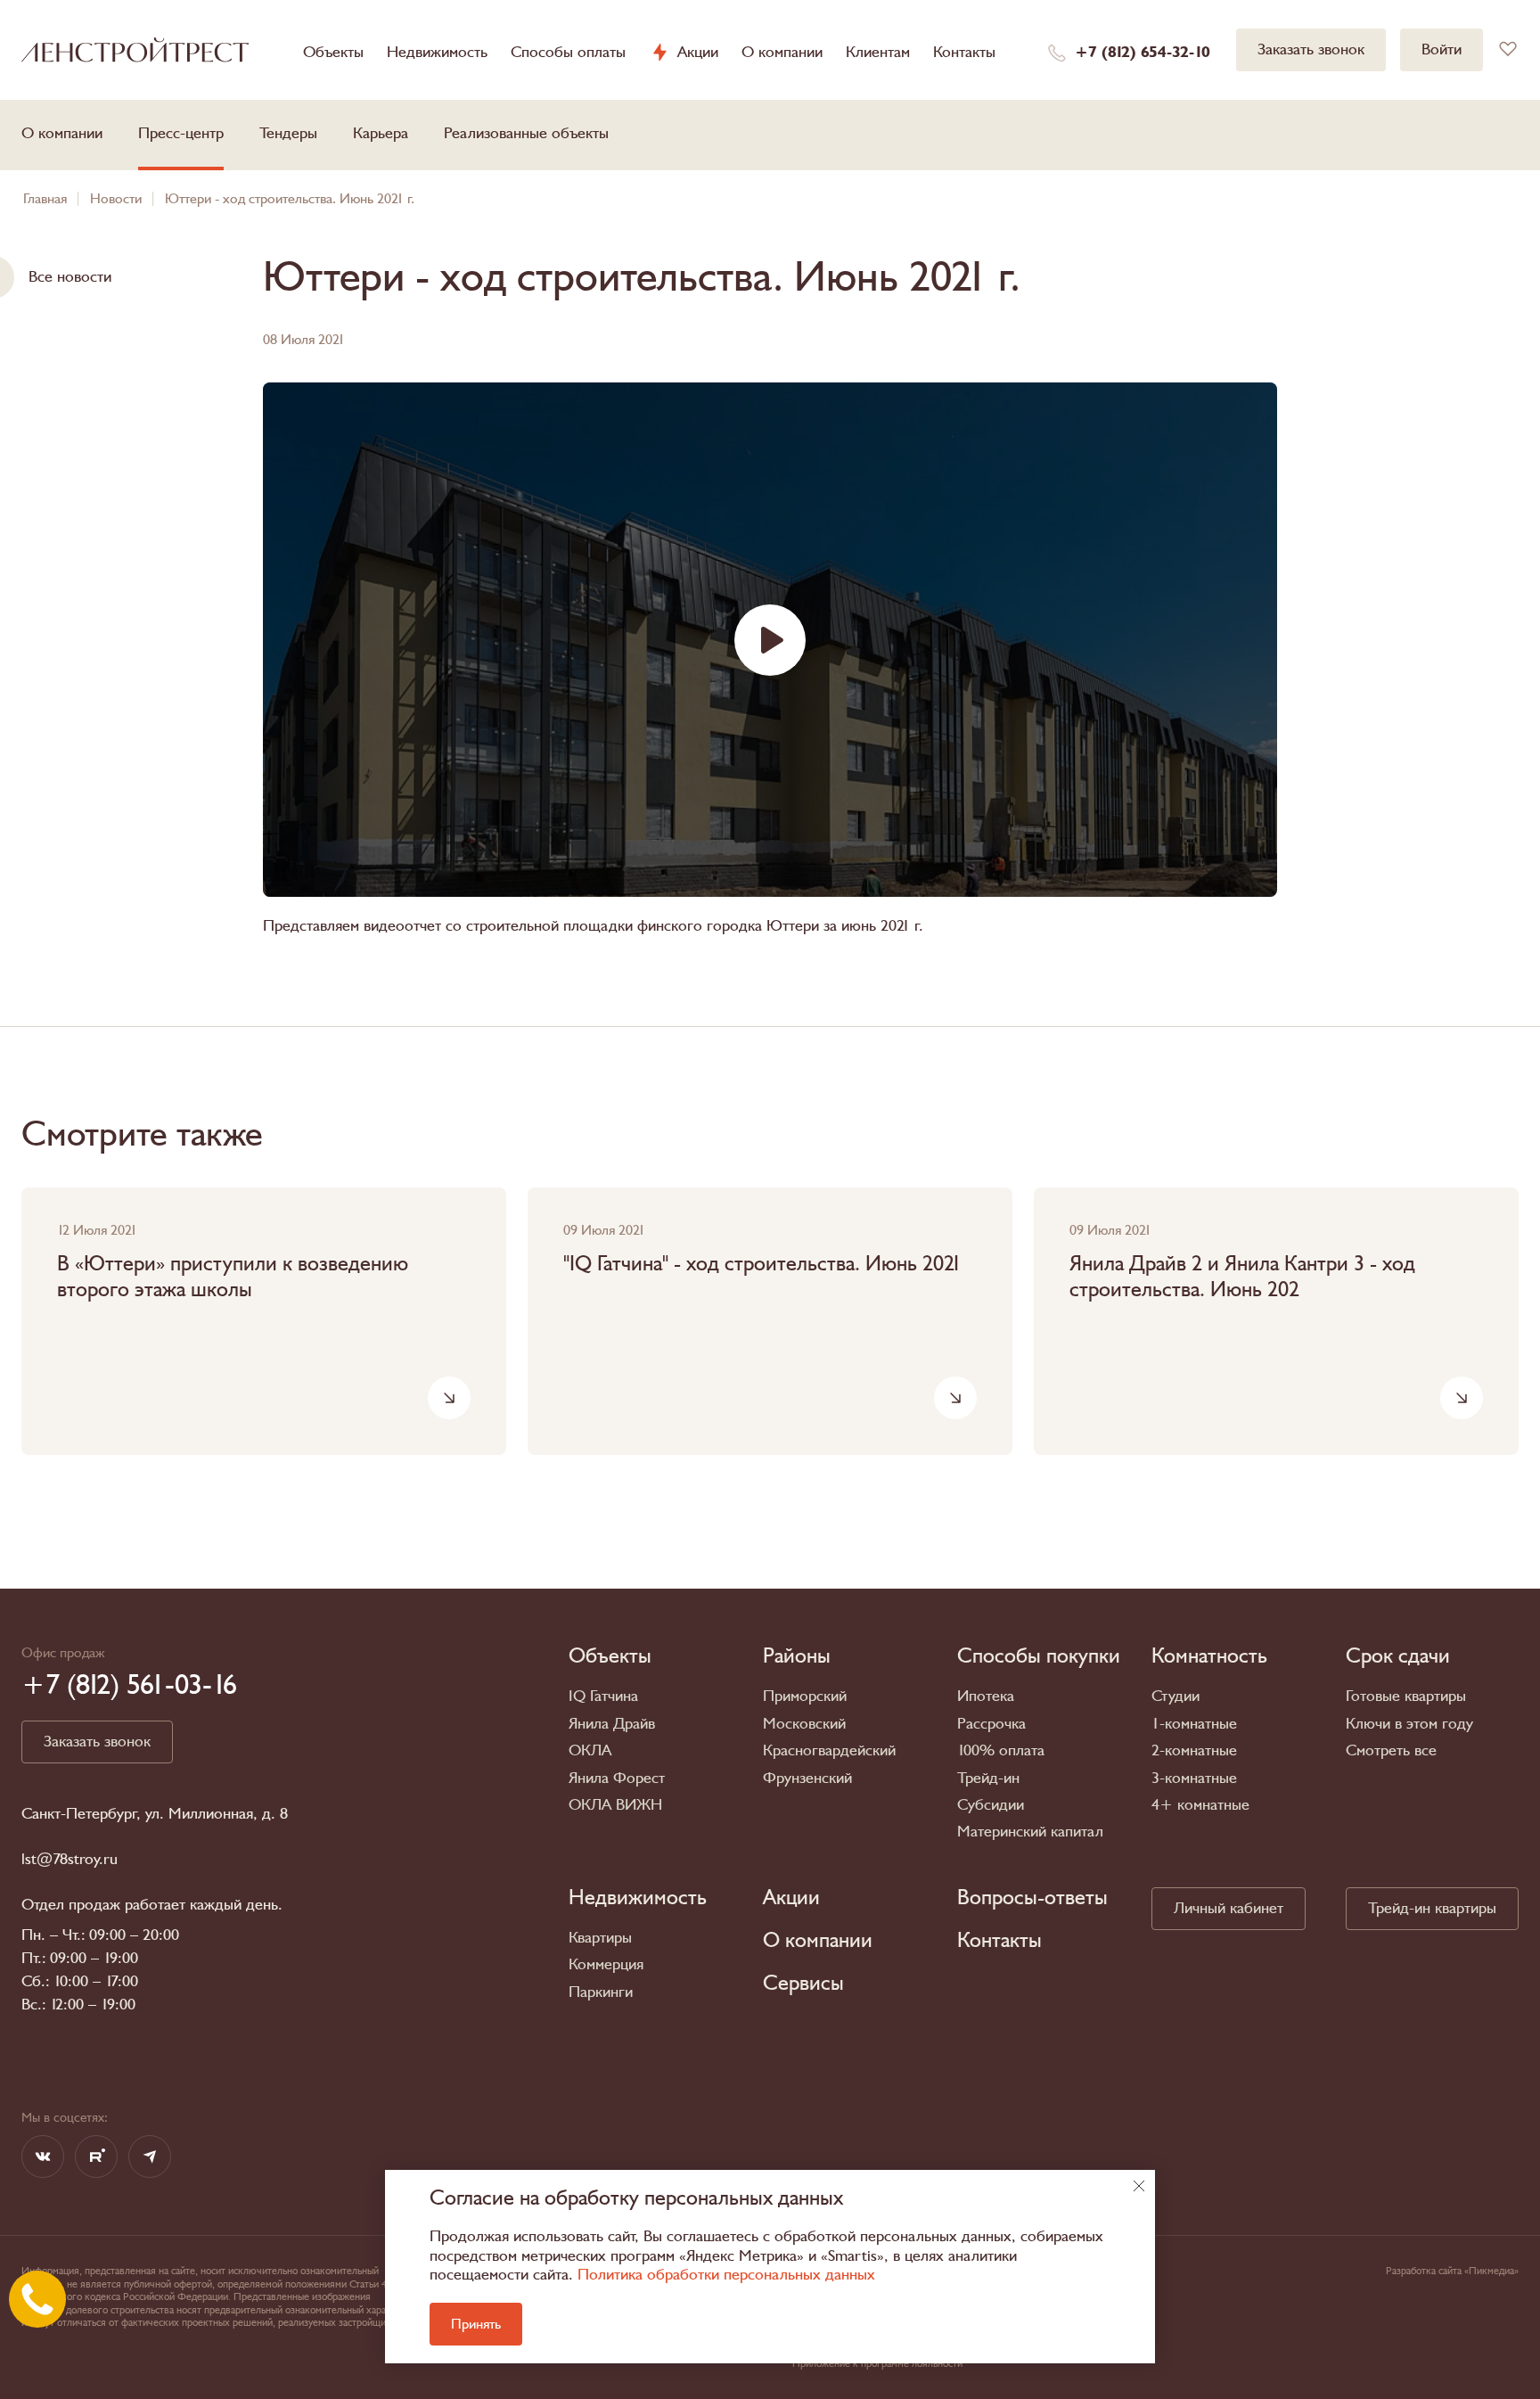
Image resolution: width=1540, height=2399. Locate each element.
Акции (698, 53)
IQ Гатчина (603, 1696)
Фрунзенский (807, 1778)
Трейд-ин (988, 1778)
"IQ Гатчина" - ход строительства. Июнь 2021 (762, 1265)
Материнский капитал (1030, 1832)
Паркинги (601, 1992)
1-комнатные (1194, 1724)
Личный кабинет (1229, 1908)
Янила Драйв (612, 1724)
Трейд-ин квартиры (1432, 1908)
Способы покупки (1039, 1656)
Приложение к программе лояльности (877, 2363)
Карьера (381, 133)
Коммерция (606, 1964)
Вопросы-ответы (1032, 1898)
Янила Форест (617, 1778)
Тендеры (288, 133)
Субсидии (991, 1805)
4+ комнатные (1200, 1805)
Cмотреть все (1391, 1750)
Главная (45, 199)
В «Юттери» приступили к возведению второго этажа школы (233, 1278)
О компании (782, 52)
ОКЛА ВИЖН (615, 1805)
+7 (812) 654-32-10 (1143, 53)
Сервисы (803, 1984)
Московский (804, 1724)
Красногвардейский (829, 1750)
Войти (1442, 49)
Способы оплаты (568, 52)
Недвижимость (437, 52)
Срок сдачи (1398, 1656)
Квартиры (600, 1938)
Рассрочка (991, 1724)
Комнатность (1209, 1656)
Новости (116, 199)
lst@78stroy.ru (70, 1860)
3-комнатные (1194, 1778)
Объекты (333, 52)
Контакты (964, 52)
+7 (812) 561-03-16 (129, 1685)
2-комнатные (1194, 1750)
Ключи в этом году (1409, 1724)
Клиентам (878, 52)
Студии (1175, 1696)
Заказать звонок (1311, 49)
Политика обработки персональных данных (726, 2275)
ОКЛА (590, 1750)
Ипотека (986, 1696)
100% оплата (1001, 1750)
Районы (797, 1656)
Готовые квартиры (1406, 1696)
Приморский (805, 1696)
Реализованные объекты (526, 133)
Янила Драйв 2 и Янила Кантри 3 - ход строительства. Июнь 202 (1242, 1278)
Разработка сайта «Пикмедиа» (1452, 2271)
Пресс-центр (181, 133)
